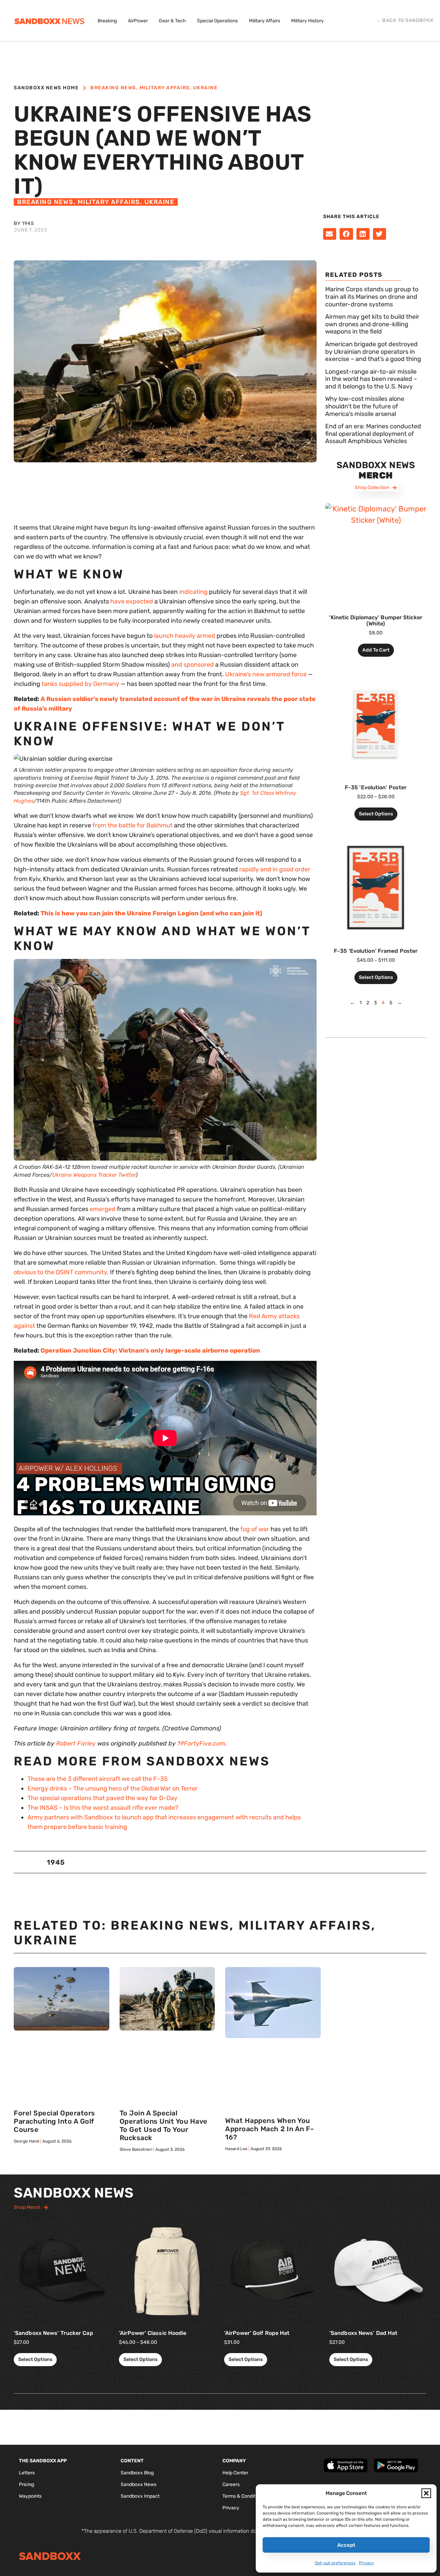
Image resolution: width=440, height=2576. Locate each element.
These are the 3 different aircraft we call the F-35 (98, 1779)
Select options (376, 814)
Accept (346, 2545)
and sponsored (192, 665)
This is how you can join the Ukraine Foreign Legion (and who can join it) (151, 913)
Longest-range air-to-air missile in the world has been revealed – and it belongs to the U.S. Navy (371, 379)
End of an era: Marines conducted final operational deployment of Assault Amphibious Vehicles (373, 434)
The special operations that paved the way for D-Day (102, 1798)
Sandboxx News (139, 2484)
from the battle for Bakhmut (133, 825)
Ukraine (206, 88)
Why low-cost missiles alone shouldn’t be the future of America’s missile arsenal (365, 406)
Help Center (235, 2473)
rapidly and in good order (275, 869)
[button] (426, 2493)
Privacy (366, 2563)
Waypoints (30, 2496)
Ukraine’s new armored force (266, 674)
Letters (27, 2473)
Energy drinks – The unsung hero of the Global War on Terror (113, 1788)
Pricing (26, 2484)
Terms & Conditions (243, 2496)
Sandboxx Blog (137, 2473)
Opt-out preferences (335, 2563)
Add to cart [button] (376, 650)
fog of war (255, 1529)
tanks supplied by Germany (80, 684)
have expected (132, 601)
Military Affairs (165, 88)
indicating (193, 592)
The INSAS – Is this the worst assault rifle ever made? (103, 1808)
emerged (103, 1209)
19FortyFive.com (201, 1743)
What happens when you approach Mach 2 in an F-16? (269, 2129)
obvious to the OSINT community (60, 1272)
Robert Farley (76, 1743)
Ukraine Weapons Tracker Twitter (94, 1175)
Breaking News (113, 88)
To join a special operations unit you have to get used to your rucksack (164, 2125)
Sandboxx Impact (140, 2496)
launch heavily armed (185, 636)
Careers (231, 2484)
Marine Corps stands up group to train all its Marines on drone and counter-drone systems (372, 297)
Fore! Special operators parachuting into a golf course (54, 2121)
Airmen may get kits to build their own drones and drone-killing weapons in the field (372, 324)
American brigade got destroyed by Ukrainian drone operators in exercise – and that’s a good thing (373, 352)
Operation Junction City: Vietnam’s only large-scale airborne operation (150, 1351)
